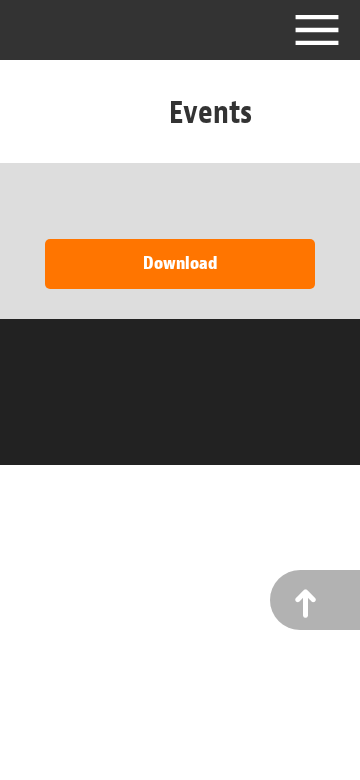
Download (180, 263)
